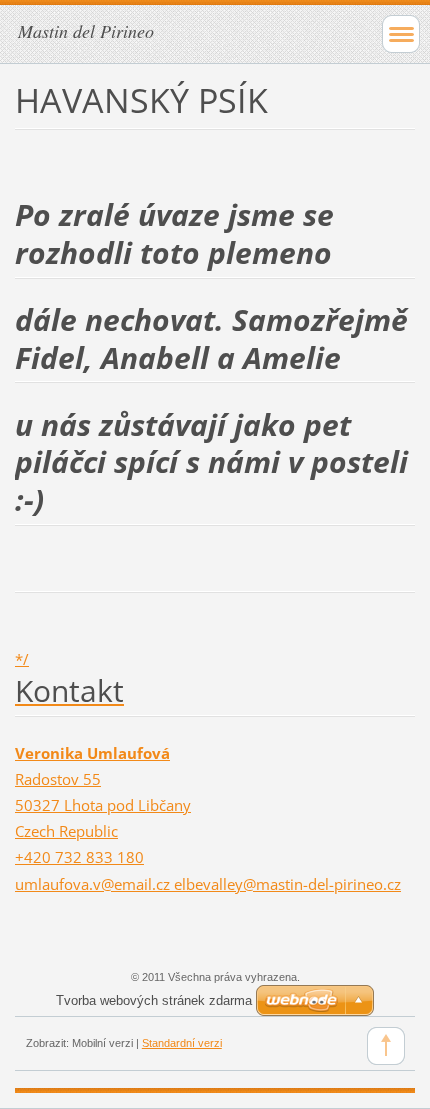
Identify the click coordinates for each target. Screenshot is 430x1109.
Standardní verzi (182, 1043)
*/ (22, 659)
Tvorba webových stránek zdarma (154, 1000)
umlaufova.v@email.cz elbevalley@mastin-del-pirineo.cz (208, 884)
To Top (386, 1046)
